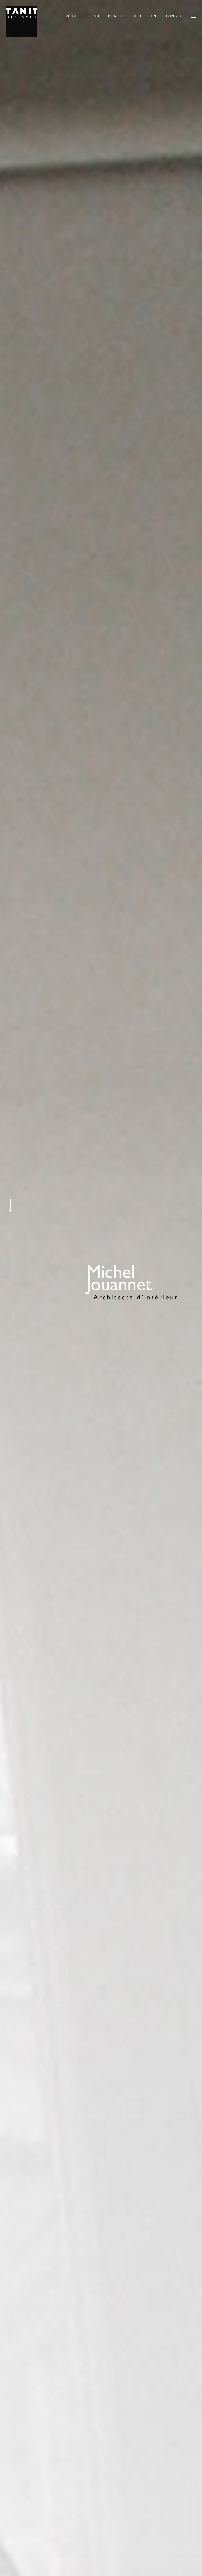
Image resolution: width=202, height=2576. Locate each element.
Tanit (94, 16)
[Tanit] (22, 22)
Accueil (73, 16)
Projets (116, 16)
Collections (145, 16)
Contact (175, 16)
